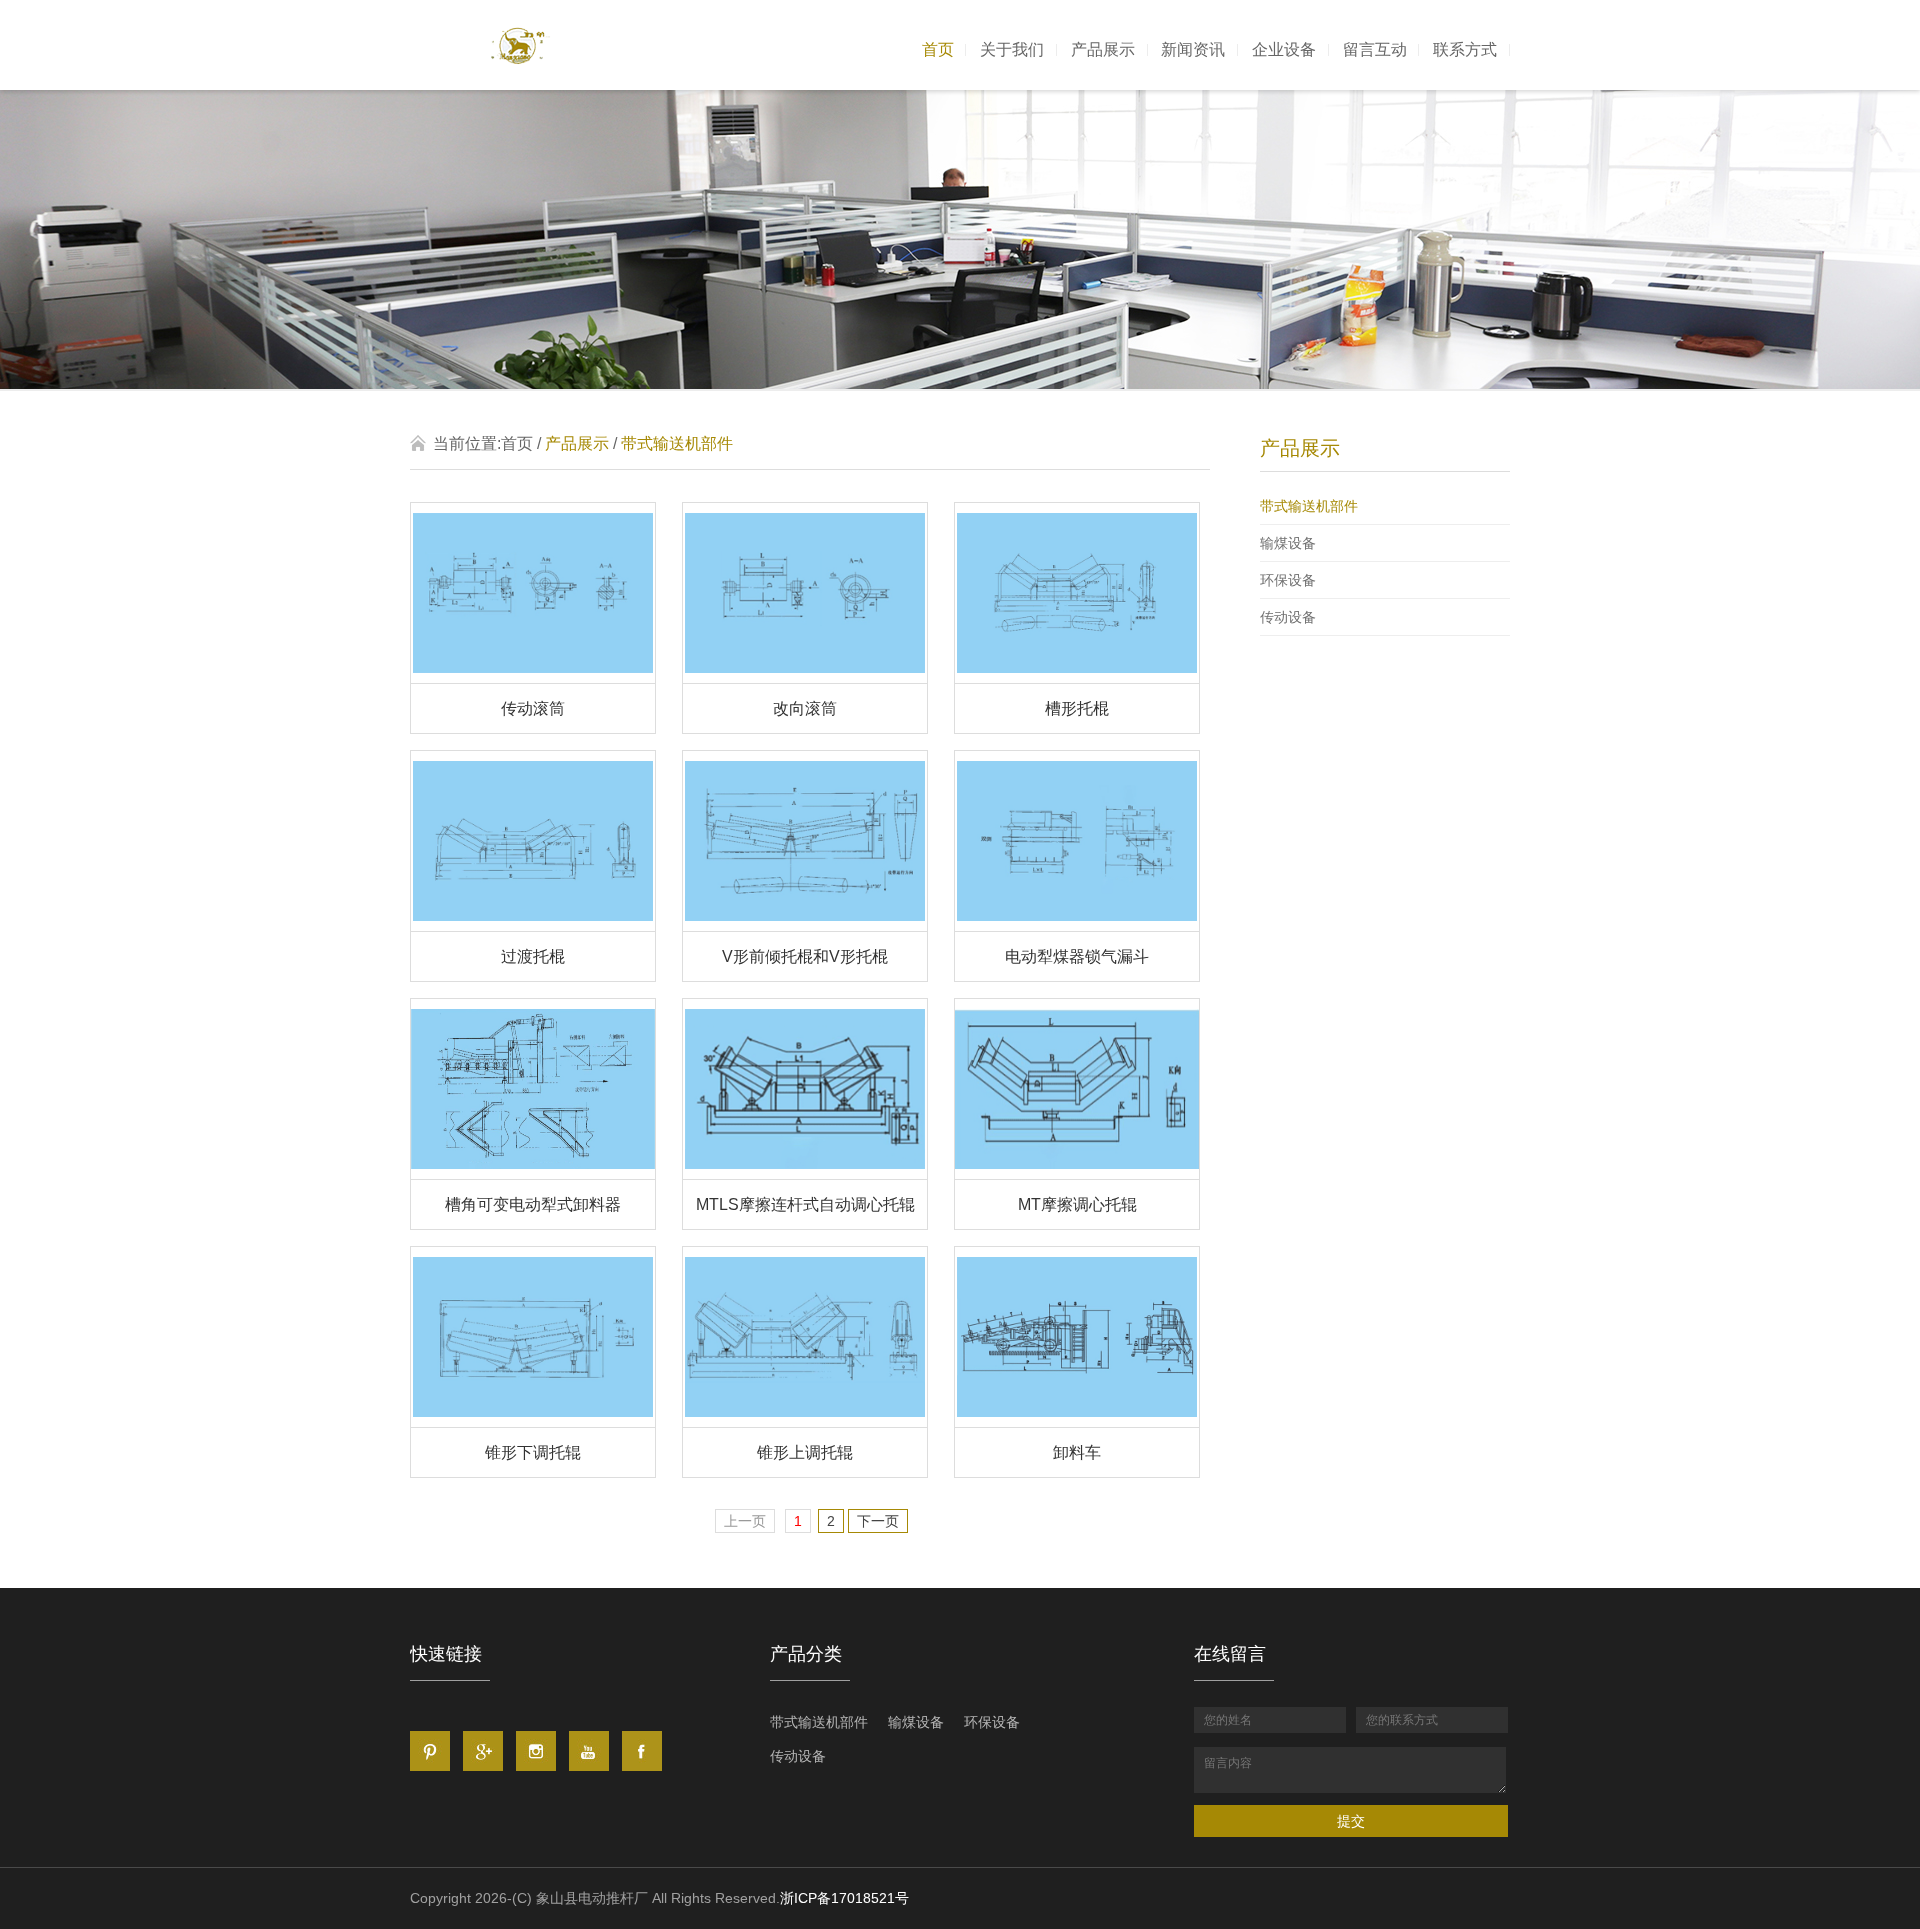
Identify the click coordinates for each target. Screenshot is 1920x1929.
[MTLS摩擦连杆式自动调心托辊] (805, 1173)
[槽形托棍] (1077, 677)
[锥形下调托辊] (533, 1421)
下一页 (878, 1521)
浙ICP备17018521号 (844, 1898)
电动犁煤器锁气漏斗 (1077, 956)
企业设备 (1284, 49)
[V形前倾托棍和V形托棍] (805, 925)
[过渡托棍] (533, 925)
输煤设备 (1288, 543)
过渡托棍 (533, 956)
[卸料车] (1077, 1421)
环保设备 (1288, 580)
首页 (938, 49)
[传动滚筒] (533, 677)
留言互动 (1375, 49)
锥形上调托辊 (805, 1452)
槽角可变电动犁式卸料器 (533, 1204)
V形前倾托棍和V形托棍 (805, 956)
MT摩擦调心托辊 (1077, 1204)
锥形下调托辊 (533, 1452)
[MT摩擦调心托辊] (1077, 1173)
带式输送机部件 (1309, 506)
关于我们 (1012, 49)
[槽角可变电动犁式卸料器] (533, 1173)
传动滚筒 (533, 708)
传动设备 (1288, 617)
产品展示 (1103, 49)
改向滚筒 (805, 708)
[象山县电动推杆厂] (520, 46)
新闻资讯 (1193, 49)
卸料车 (1077, 1452)
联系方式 (1465, 49)
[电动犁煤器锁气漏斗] (1077, 925)
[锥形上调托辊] (805, 1421)
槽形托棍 (1077, 708)
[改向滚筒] (805, 677)
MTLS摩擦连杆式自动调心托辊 (805, 1204)
